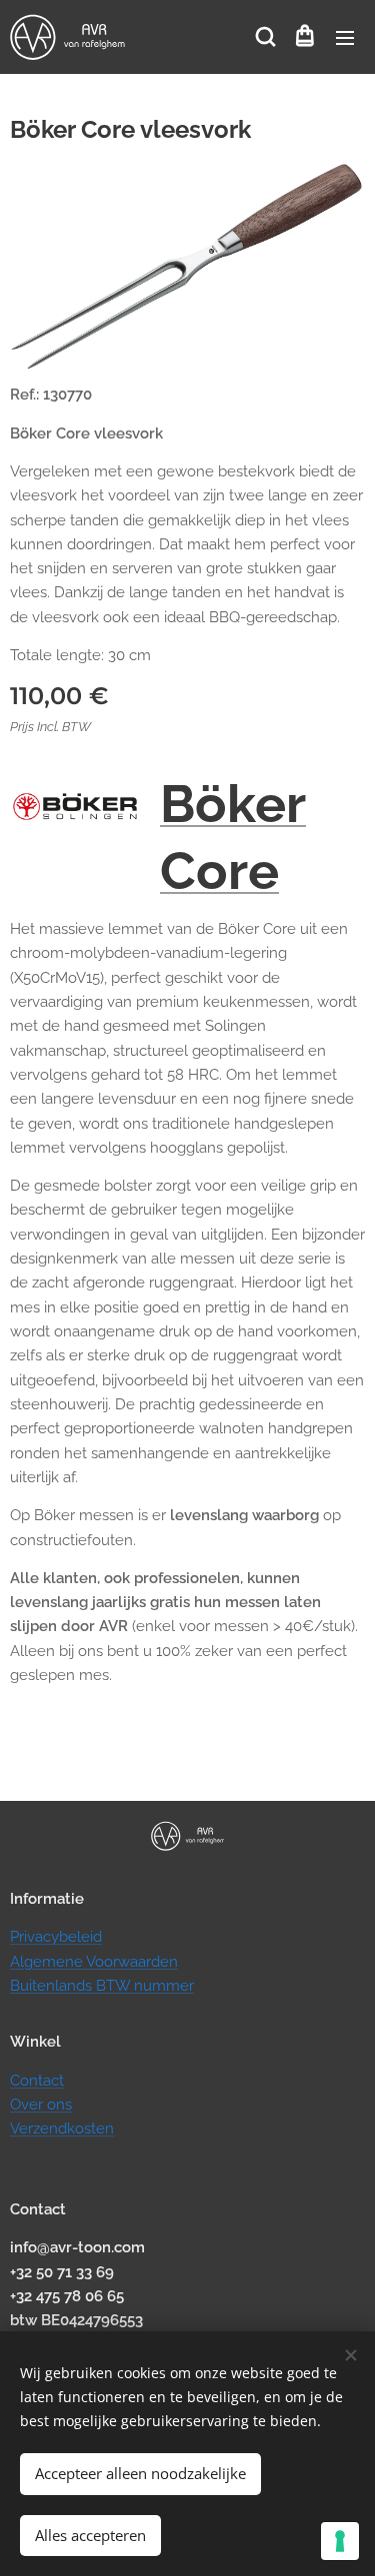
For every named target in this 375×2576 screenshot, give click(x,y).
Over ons (41, 2105)
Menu (345, 37)
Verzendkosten (62, 2129)
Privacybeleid (56, 1937)
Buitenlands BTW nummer (102, 1986)
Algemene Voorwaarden (94, 1962)
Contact (37, 2081)
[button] (264, 37)
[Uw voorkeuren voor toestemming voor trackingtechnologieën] (340, 2541)
